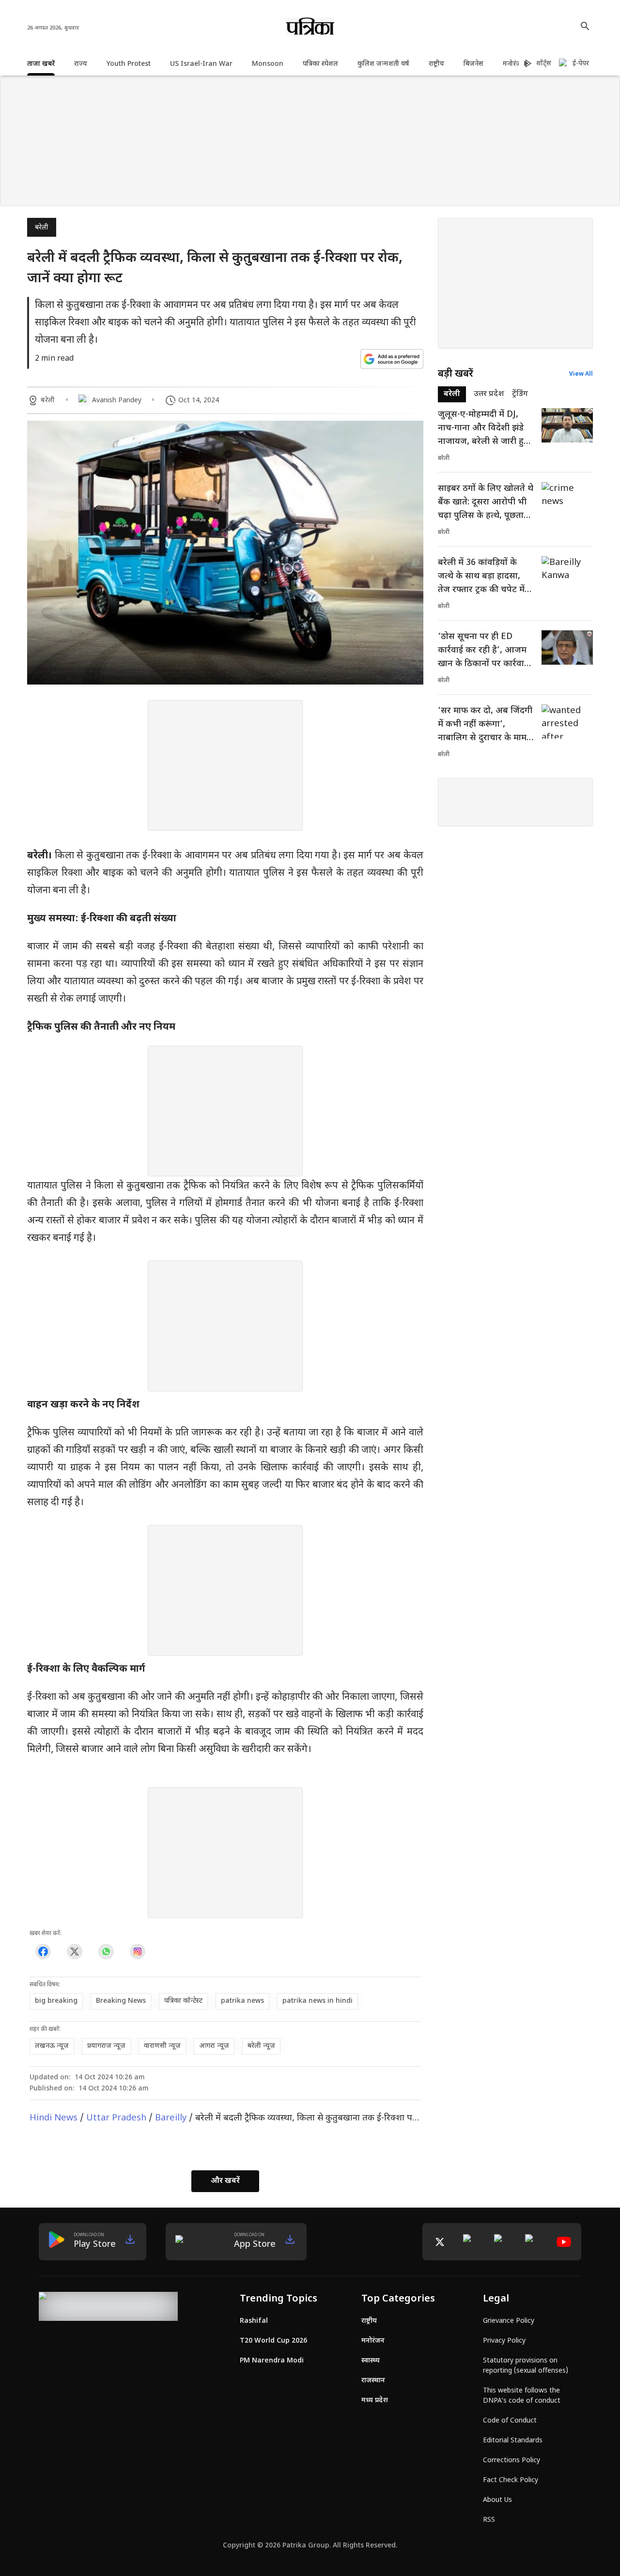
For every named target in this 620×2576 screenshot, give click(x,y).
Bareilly (171, 2118)
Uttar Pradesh (116, 2118)
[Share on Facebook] (43, 1952)
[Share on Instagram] (137, 1952)
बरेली (42, 228)
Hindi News (54, 2118)
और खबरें (225, 2181)
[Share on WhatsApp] (106, 1952)
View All (581, 374)
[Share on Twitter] (74, 1952)
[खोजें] (585, 26)
